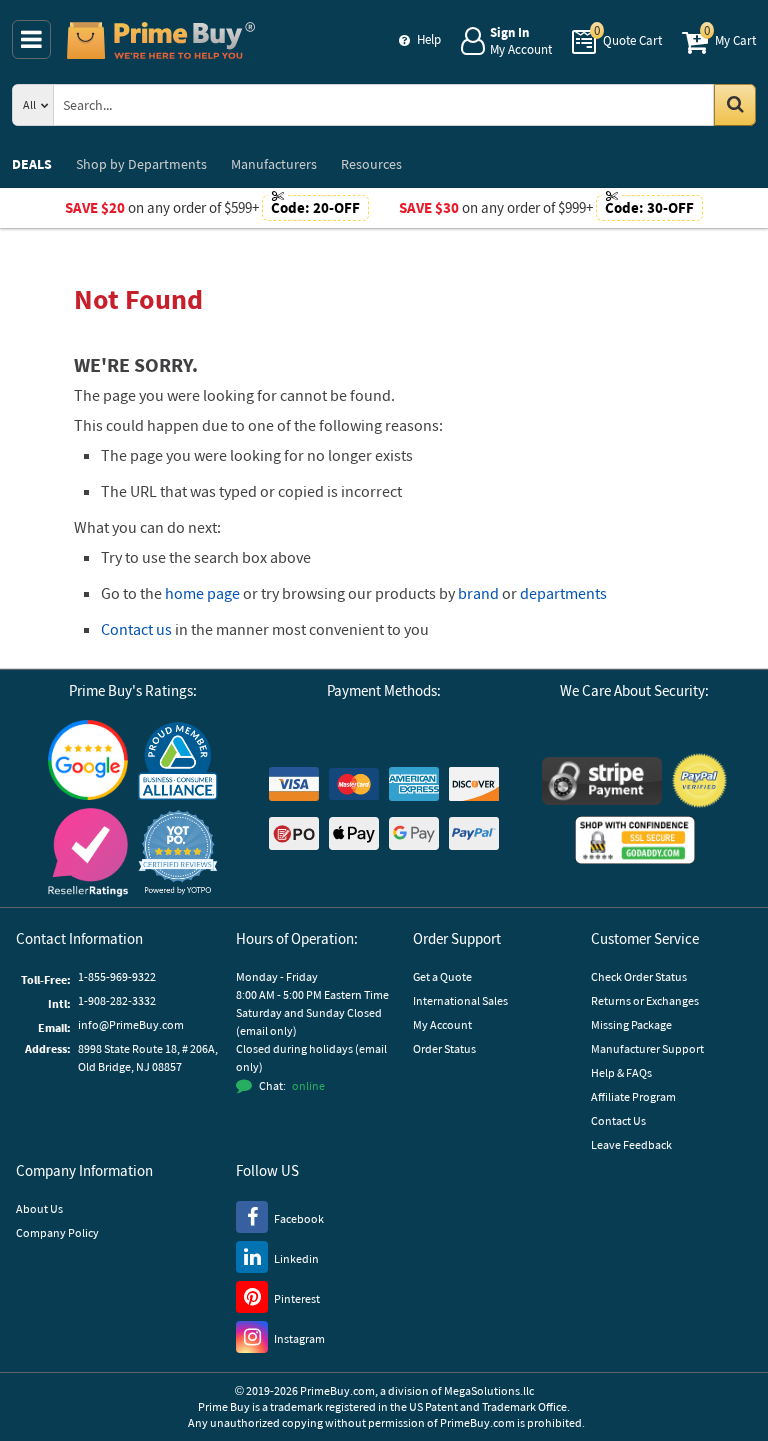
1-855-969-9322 (117, 976)
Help (429, 39)
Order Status (444, 1048)
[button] (178, 852)
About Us (39, 1208)
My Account (442, 1024)
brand (478, 593)
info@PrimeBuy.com (131, 1024)
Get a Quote (442, 976)
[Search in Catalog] (735, 105)
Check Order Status (639, 976)
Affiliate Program (633, 1096)
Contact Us (618, 1120)
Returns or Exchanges (645, 1000)
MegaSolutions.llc (489, 1390)
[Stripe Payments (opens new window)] (602, 781)
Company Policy (57, 1232)
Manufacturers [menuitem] (274, 164)
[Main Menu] (31, 39)
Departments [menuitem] (141, 164)
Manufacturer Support (647, 1048)
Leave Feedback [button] (631, 1144)
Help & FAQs (621, 1072)
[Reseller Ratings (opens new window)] (88, 852)
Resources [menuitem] (371, 164)
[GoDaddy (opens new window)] (635, 840)
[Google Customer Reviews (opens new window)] (88, 759)
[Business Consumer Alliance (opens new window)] (178, 760)
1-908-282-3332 (117, 1000)
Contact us (136, 629)
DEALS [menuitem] (32, 164)
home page (202, 593)
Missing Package (631, 1024)
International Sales (460, 1000)
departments (563, 593)
